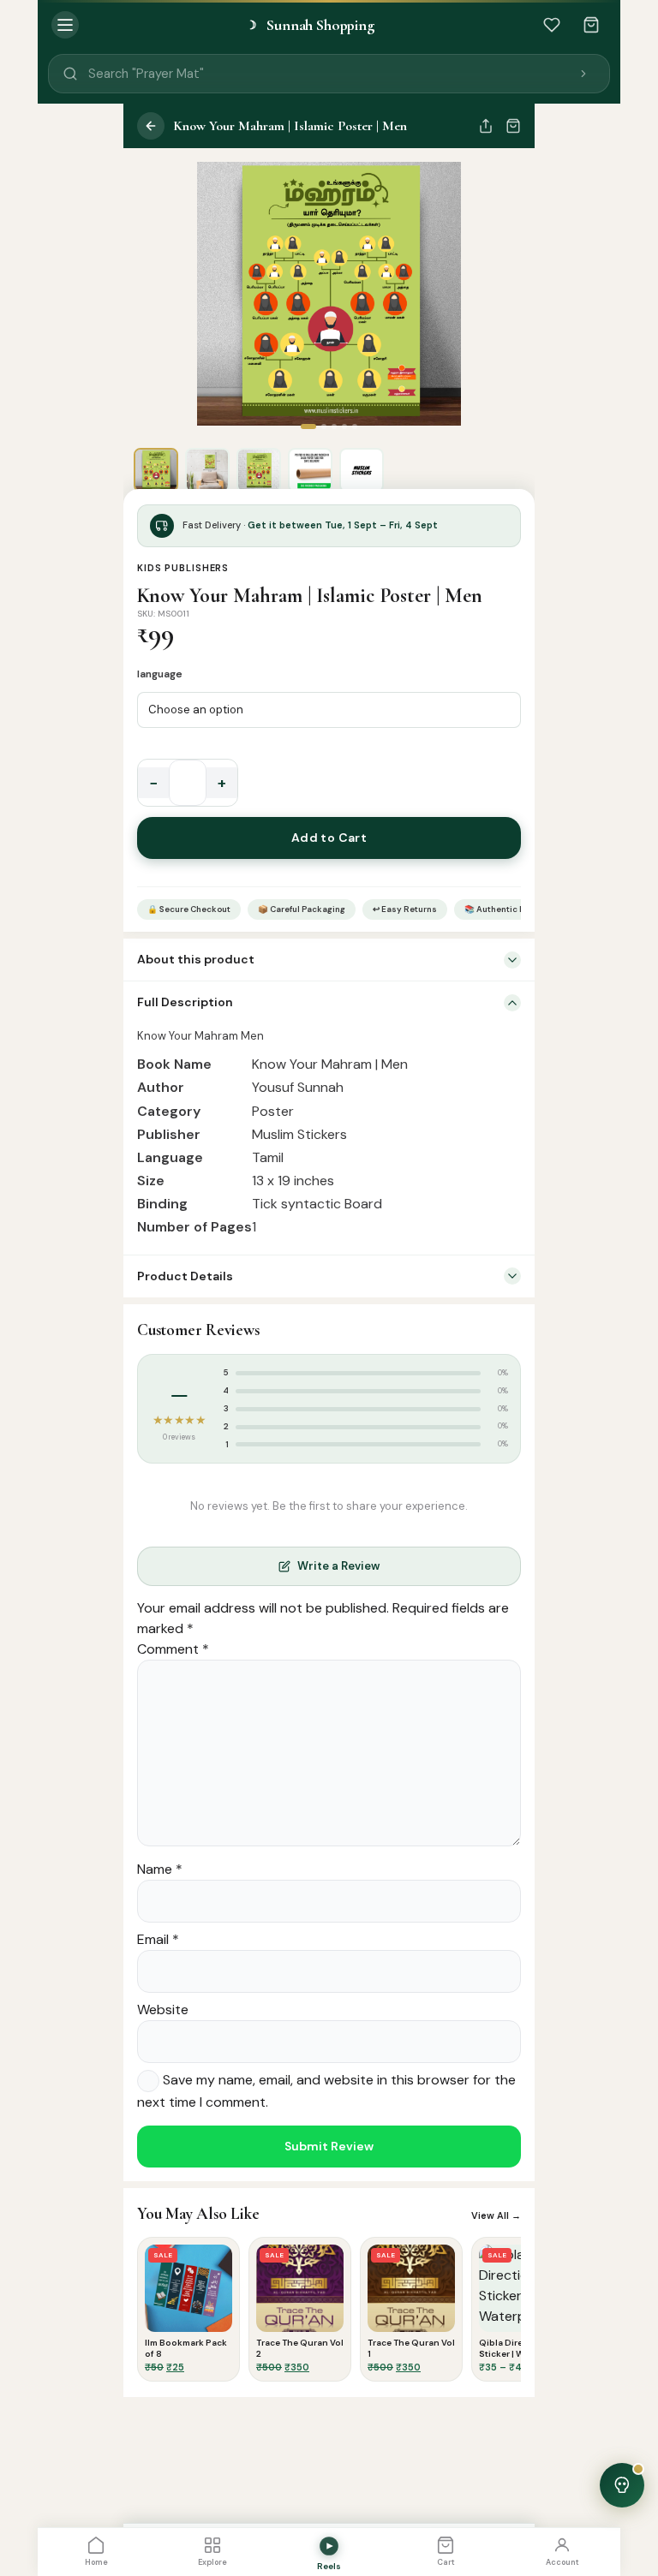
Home (96, 2562)
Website (163, 2010)
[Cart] (591, 25)
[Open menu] (65, 25)
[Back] (151, 126)
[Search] (583, 74)
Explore (212, 2562)
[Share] (486, 126)
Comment (173, 1649)
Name (160, 1869)
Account (562, 2562)
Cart (446, 2562)
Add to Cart (329, 838)
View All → (496, 2215)
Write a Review (338, 1566)
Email (158, 1939)
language (160, 674)
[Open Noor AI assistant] (622, 2485)
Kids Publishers (183, 568)
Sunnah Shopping (310, 25)
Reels (329, 2566)
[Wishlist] (552, 25)
